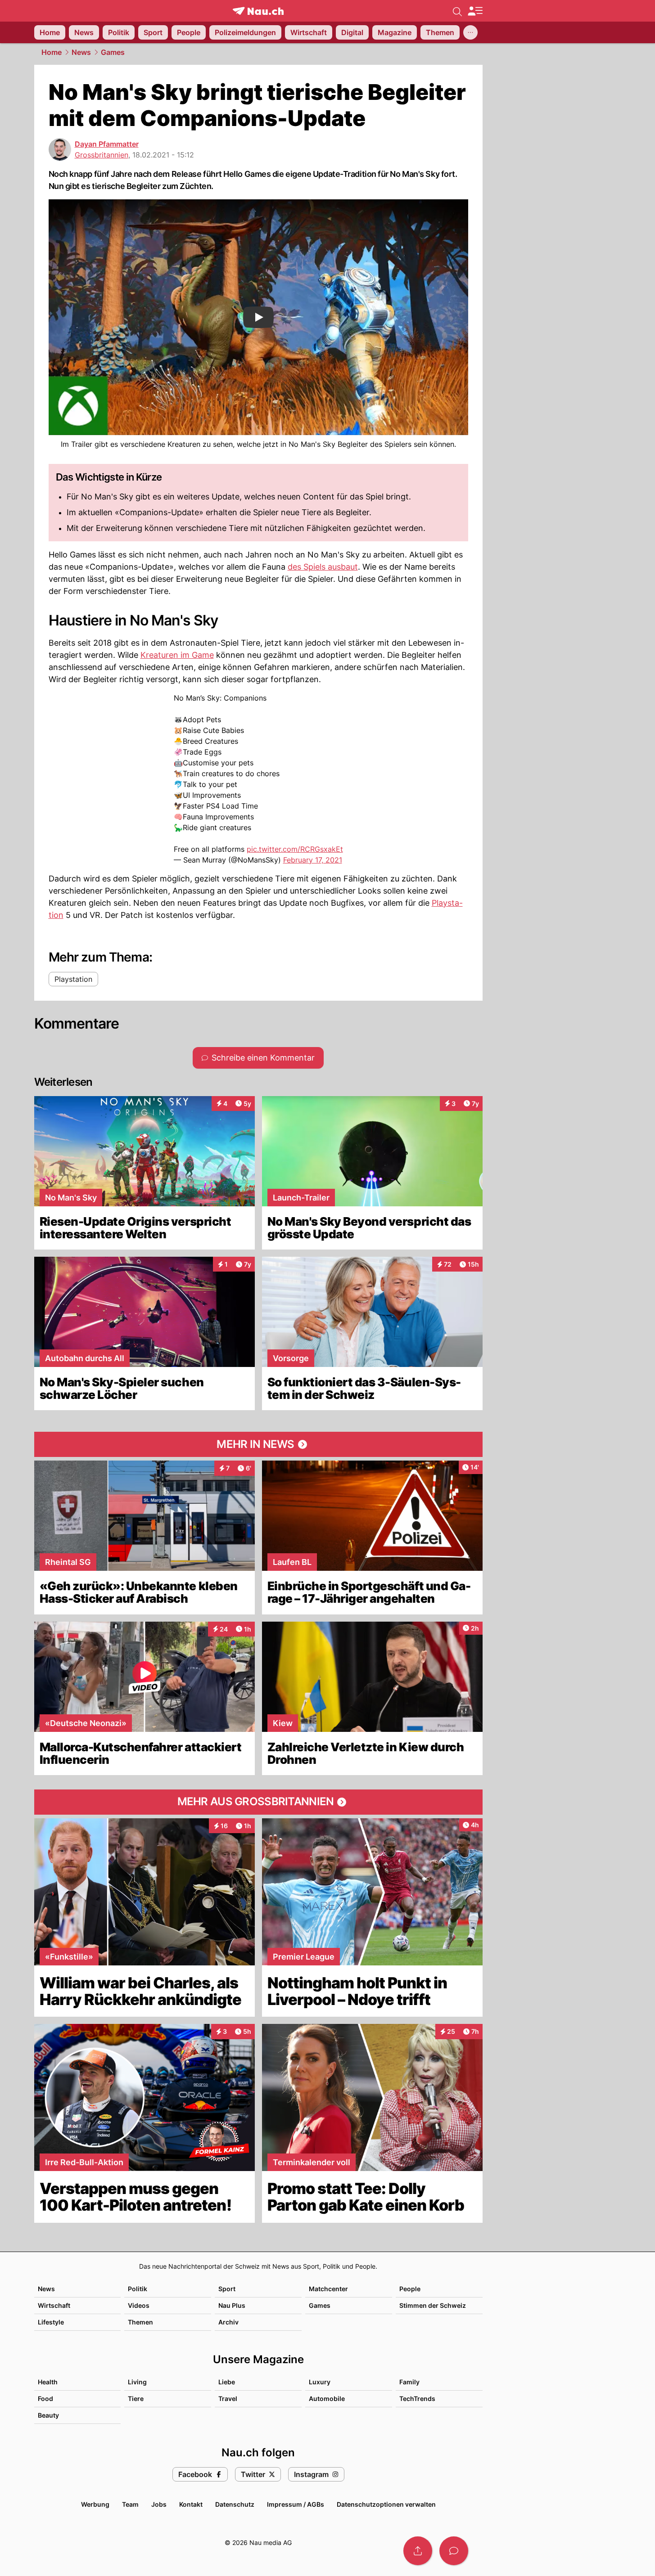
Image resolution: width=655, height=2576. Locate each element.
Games (113, 52)
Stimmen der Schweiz (433, 2305)
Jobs (159, 2504)
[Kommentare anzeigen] (454, 2551)
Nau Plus (232, 2305)
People (410, 2289)
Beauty (48, 2415)
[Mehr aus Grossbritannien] (258, 1802)
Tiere (136, 2398)
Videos (139, 2305)
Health (48, 2382)
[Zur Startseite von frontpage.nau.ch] (258, 11)
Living (137, 2382)
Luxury (320, 2382)
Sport (227, 2289)
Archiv (228, 2322)
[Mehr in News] (258, 1444)
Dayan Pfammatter (107, 144)
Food (45, 2398)
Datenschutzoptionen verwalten (386, 2504)
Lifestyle (51, 2322)
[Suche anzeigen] (457, 11)
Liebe (227, 2382)
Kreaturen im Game (177, 655)
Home (52, 52)
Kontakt (191, 2504)
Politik (138, 2289)
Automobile (327, 2398)
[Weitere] (470, 32)
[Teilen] (418, 2551)
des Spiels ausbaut (323, 567)
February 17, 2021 (313, 860)
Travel (228, 2398)
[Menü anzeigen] (475, 11)
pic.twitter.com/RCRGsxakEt (295, 849)
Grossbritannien (102, 155)
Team (130, 2504)
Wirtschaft (54, 2305)
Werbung (95, 2504)
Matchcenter (328, 2289)
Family (409, 2382)
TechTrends (417, 2398)
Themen (140, 2322)
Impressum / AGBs (296, 2504)
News (81, 52)
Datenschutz (235, 2504)
